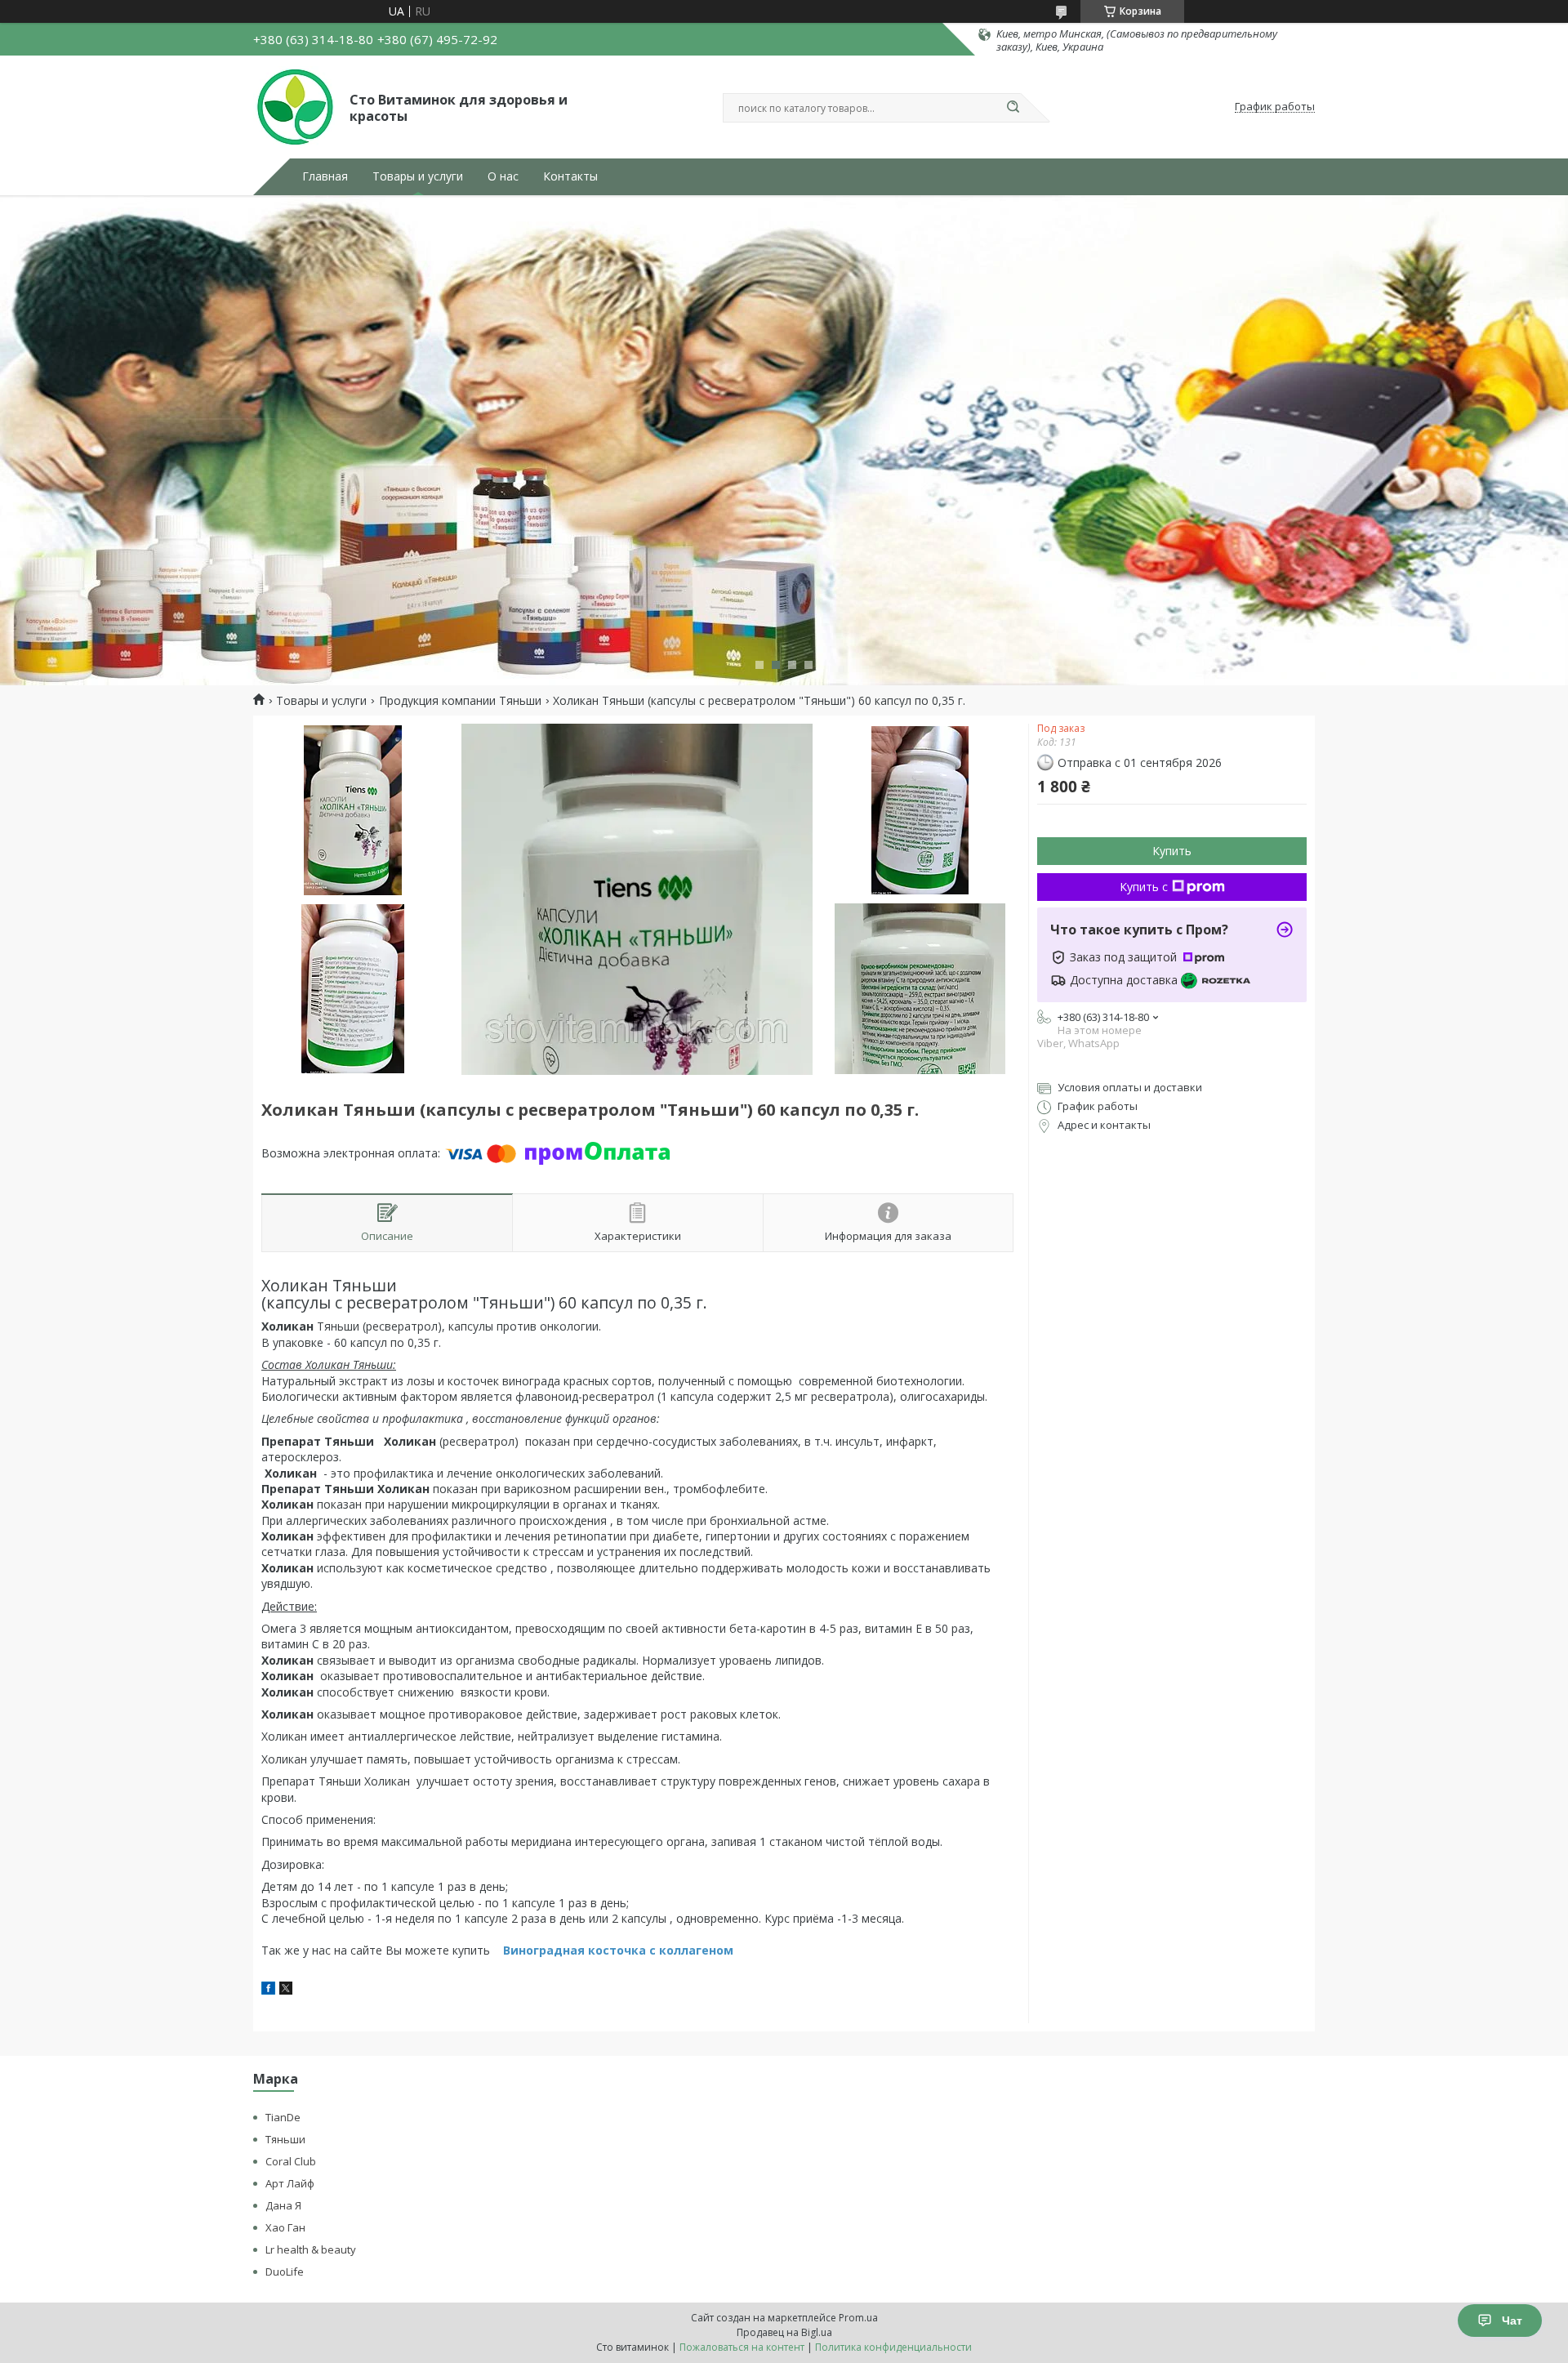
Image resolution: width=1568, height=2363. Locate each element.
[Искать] (1013, 108)
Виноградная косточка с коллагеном (617, 1950)
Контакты (570, 176)
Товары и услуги (418, 176)
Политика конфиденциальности (893, 2347)
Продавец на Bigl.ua (784, 2332)
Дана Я (283, 2205)
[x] (286, 1990)
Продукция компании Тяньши (460, 701)
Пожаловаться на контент (742, 2347)
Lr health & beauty (311, 2249)
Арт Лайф (290, 2183)
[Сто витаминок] (294, 107)
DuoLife (285, 2272)
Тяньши (285, 2139)
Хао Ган (285, 2227)
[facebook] (268, 1990)
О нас (503, 176)
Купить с (1144, 887)
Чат (1512, 2321)
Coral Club (291, 2161)
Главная (325, 176)
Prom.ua (858, 2318)
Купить (1172, 851)
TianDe (283, 2117)
